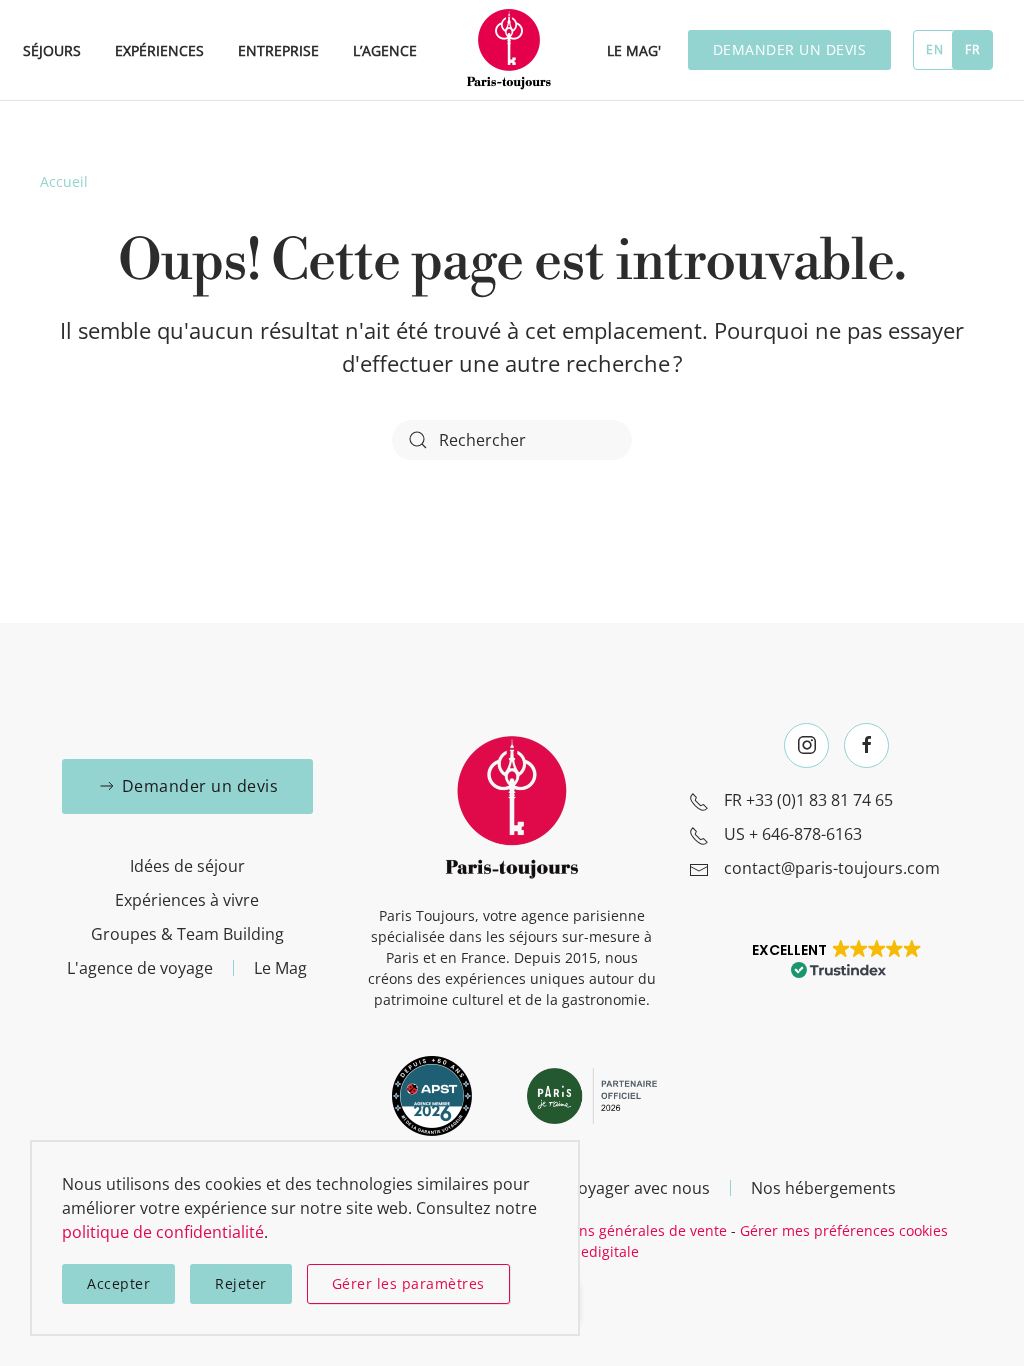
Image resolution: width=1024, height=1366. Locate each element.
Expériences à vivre (187, 900)
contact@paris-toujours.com (832, 868)
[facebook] (866, 745)
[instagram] (806, 745)
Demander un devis (790, 49)
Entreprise (278, 50)
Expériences (159, 50)
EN (934, 49)
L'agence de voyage (140, 968)
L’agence (385, 50)
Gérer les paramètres (408, 1283)
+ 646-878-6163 (805, 834)
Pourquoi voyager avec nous (602, 1188)
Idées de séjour (187, 866)
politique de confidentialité (163, 1232)
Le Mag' (634, 50)
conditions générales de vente (626, 1230)
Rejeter (241, 1283)
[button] (836, 958)
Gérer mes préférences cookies (844, 1230)
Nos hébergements (823, 1188)
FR (972, 49)
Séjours (52, 50)
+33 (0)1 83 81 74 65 (819, 800)
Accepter (118, 1283)
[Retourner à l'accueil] (512, 50)
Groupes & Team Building (187, 934)
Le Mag (280, 968)
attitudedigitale (587, 1251)
